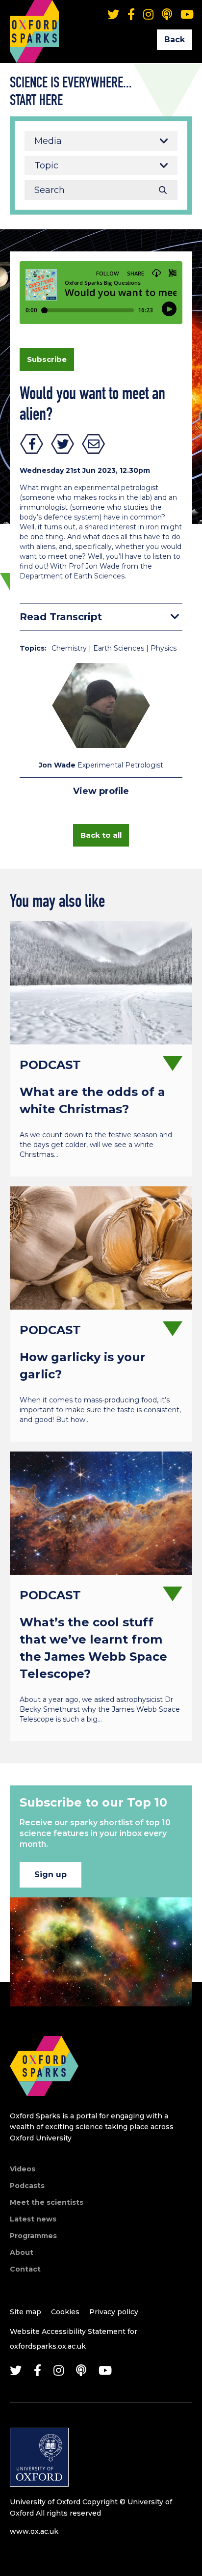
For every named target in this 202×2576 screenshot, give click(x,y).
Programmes (33, 2236)
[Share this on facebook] (32, 444)
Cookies (65, 2312)
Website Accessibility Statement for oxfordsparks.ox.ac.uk (74, 2339)
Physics (164, 648)
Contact (25, 2269)
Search (163, 190)
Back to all (101, 835)
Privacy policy (114, 2312)
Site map (25, 2312)
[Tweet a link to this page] (63, 444)
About (22, 2252)
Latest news (33, 2219)
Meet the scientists (47, 2202)
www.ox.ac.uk (34, 2531)
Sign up (50, 1875)
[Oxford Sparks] (44, 2107)
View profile (101, 791)
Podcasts (27, 2186)
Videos (23, 2169)
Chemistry (69, 648)
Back (175, 40)
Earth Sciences (119, 648)
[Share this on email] (94, 444)
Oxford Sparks (34, 17)
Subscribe (47, 359)
